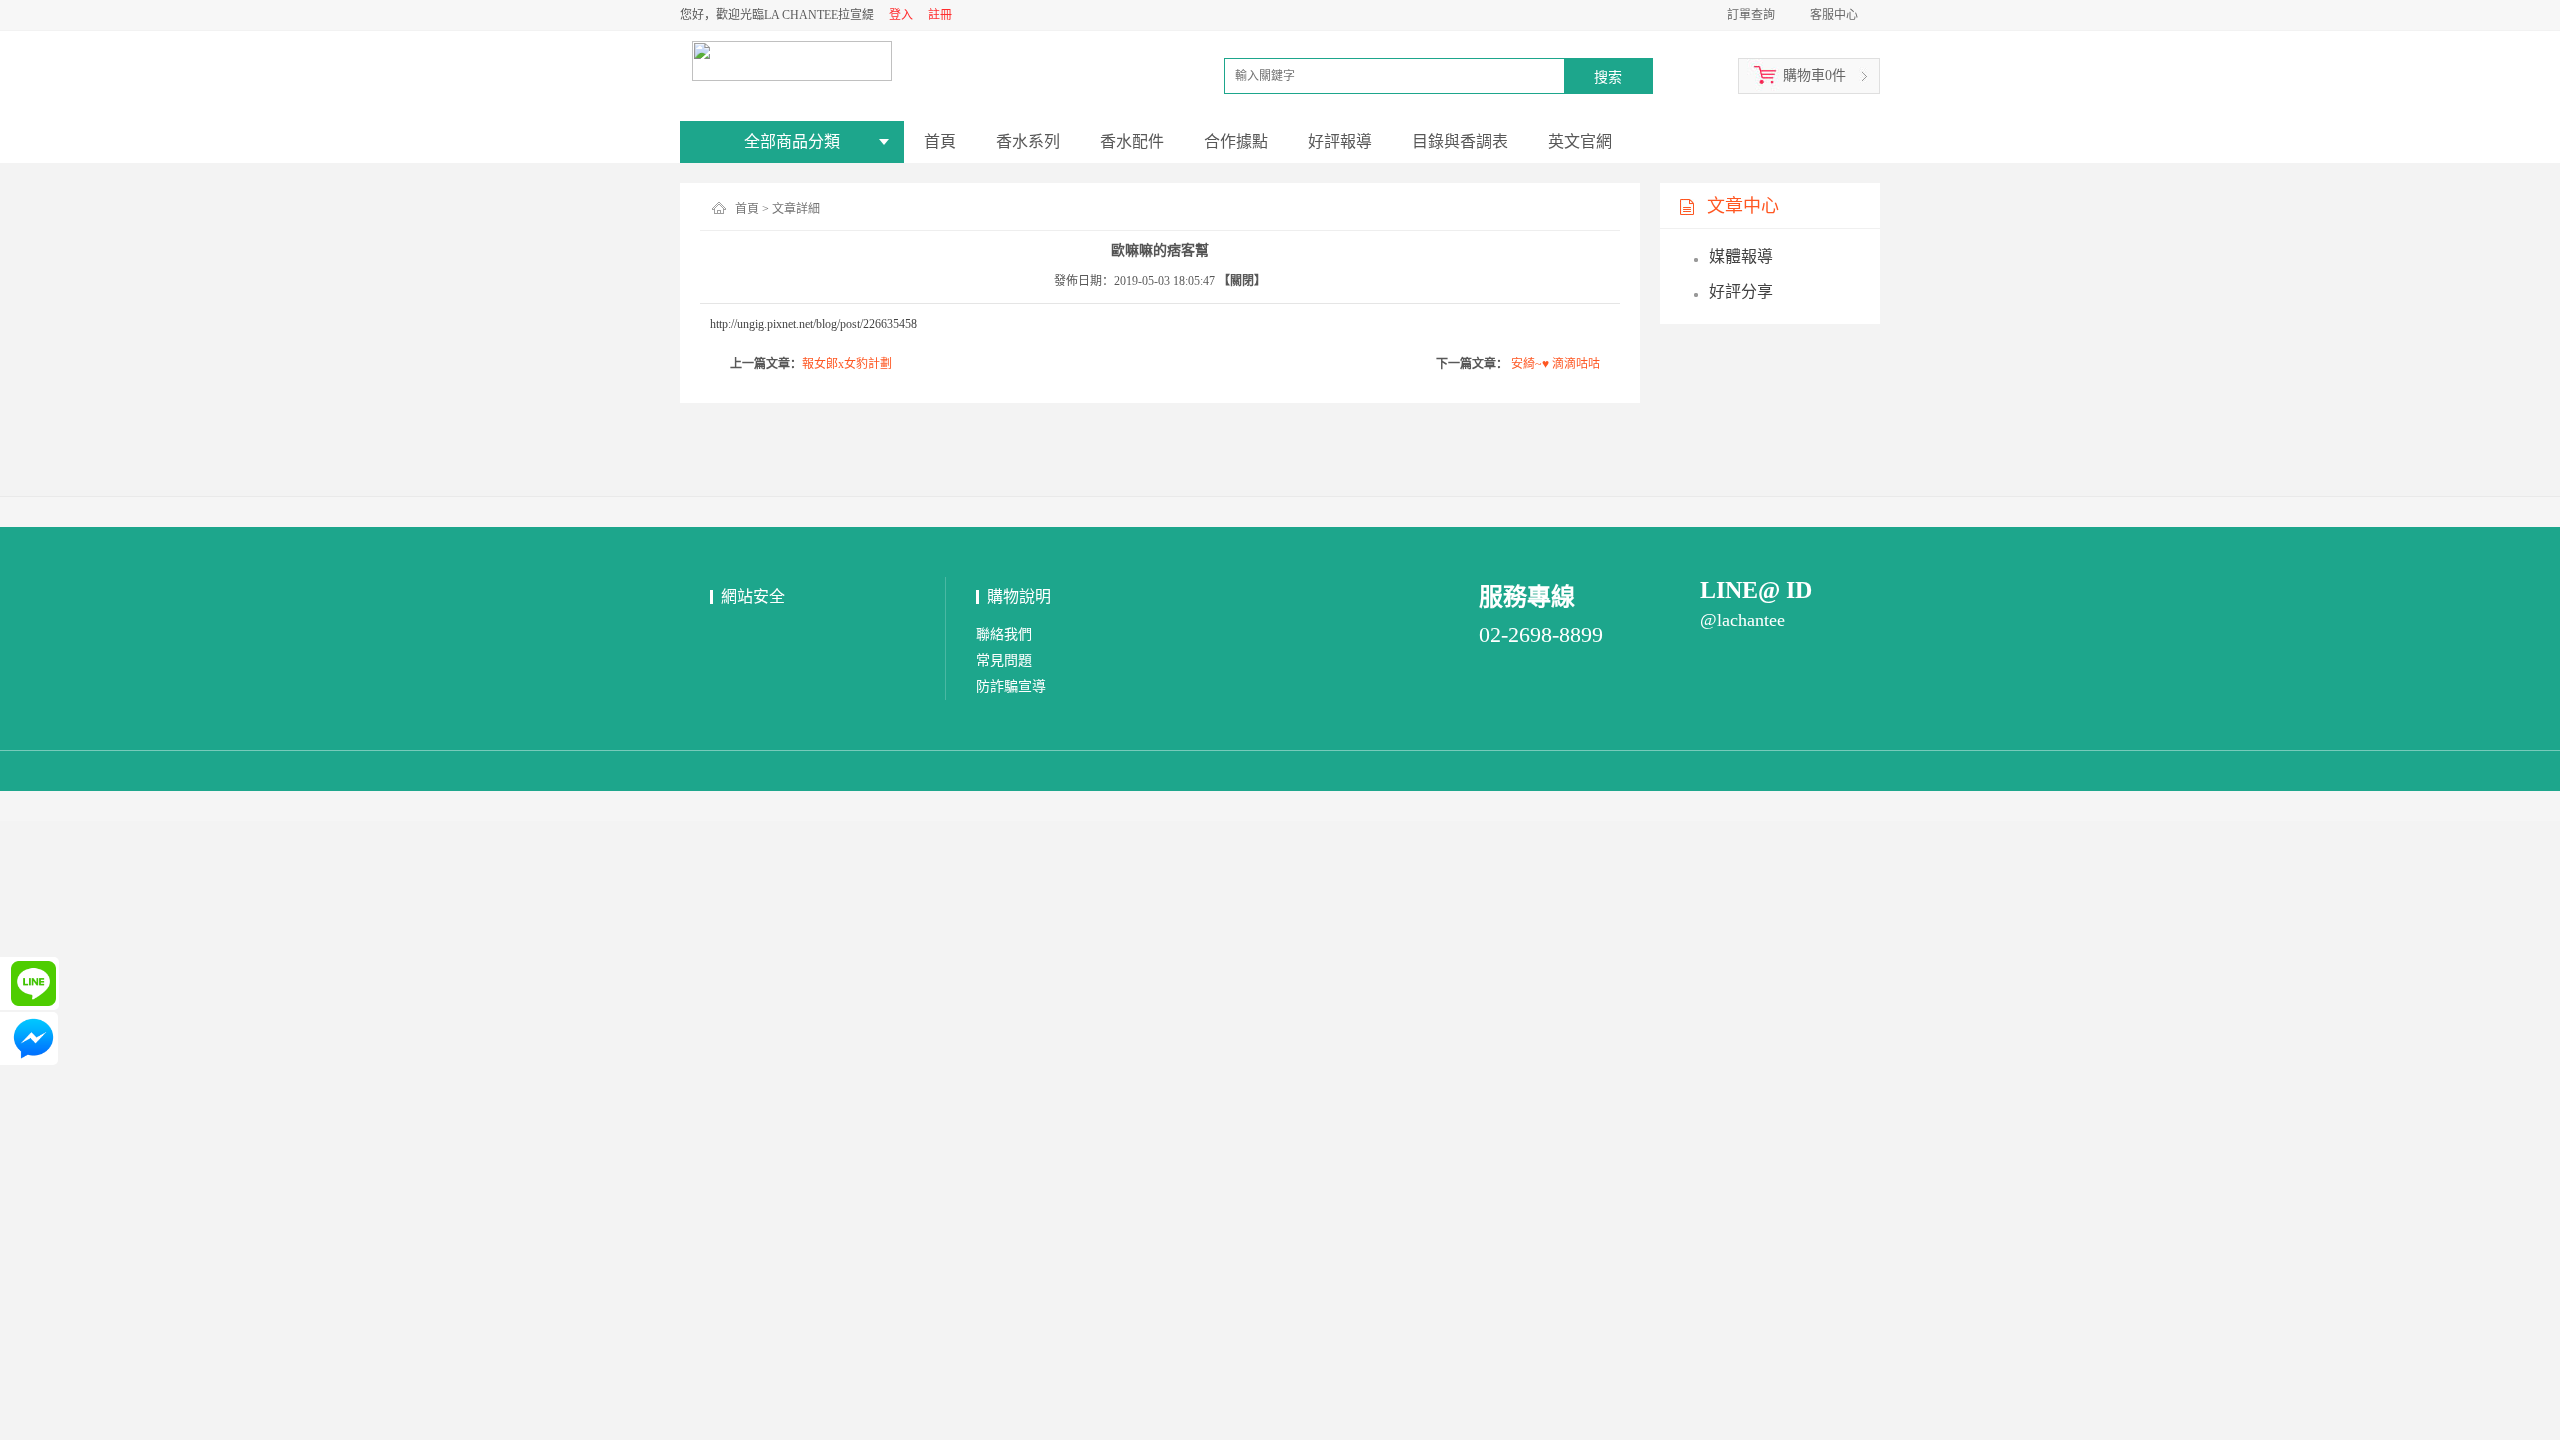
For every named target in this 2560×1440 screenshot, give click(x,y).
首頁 (747, 209)
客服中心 (1834, 15)
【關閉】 (1242, 281)
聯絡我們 (1004, 634)
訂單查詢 (1751, 15)
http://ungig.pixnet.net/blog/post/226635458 (813, 324)
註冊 (940, 15)
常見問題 (1004, 660)
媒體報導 (1741, 256)
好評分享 (1741, 291)
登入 (901, 15)
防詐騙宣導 (1011, 686)
